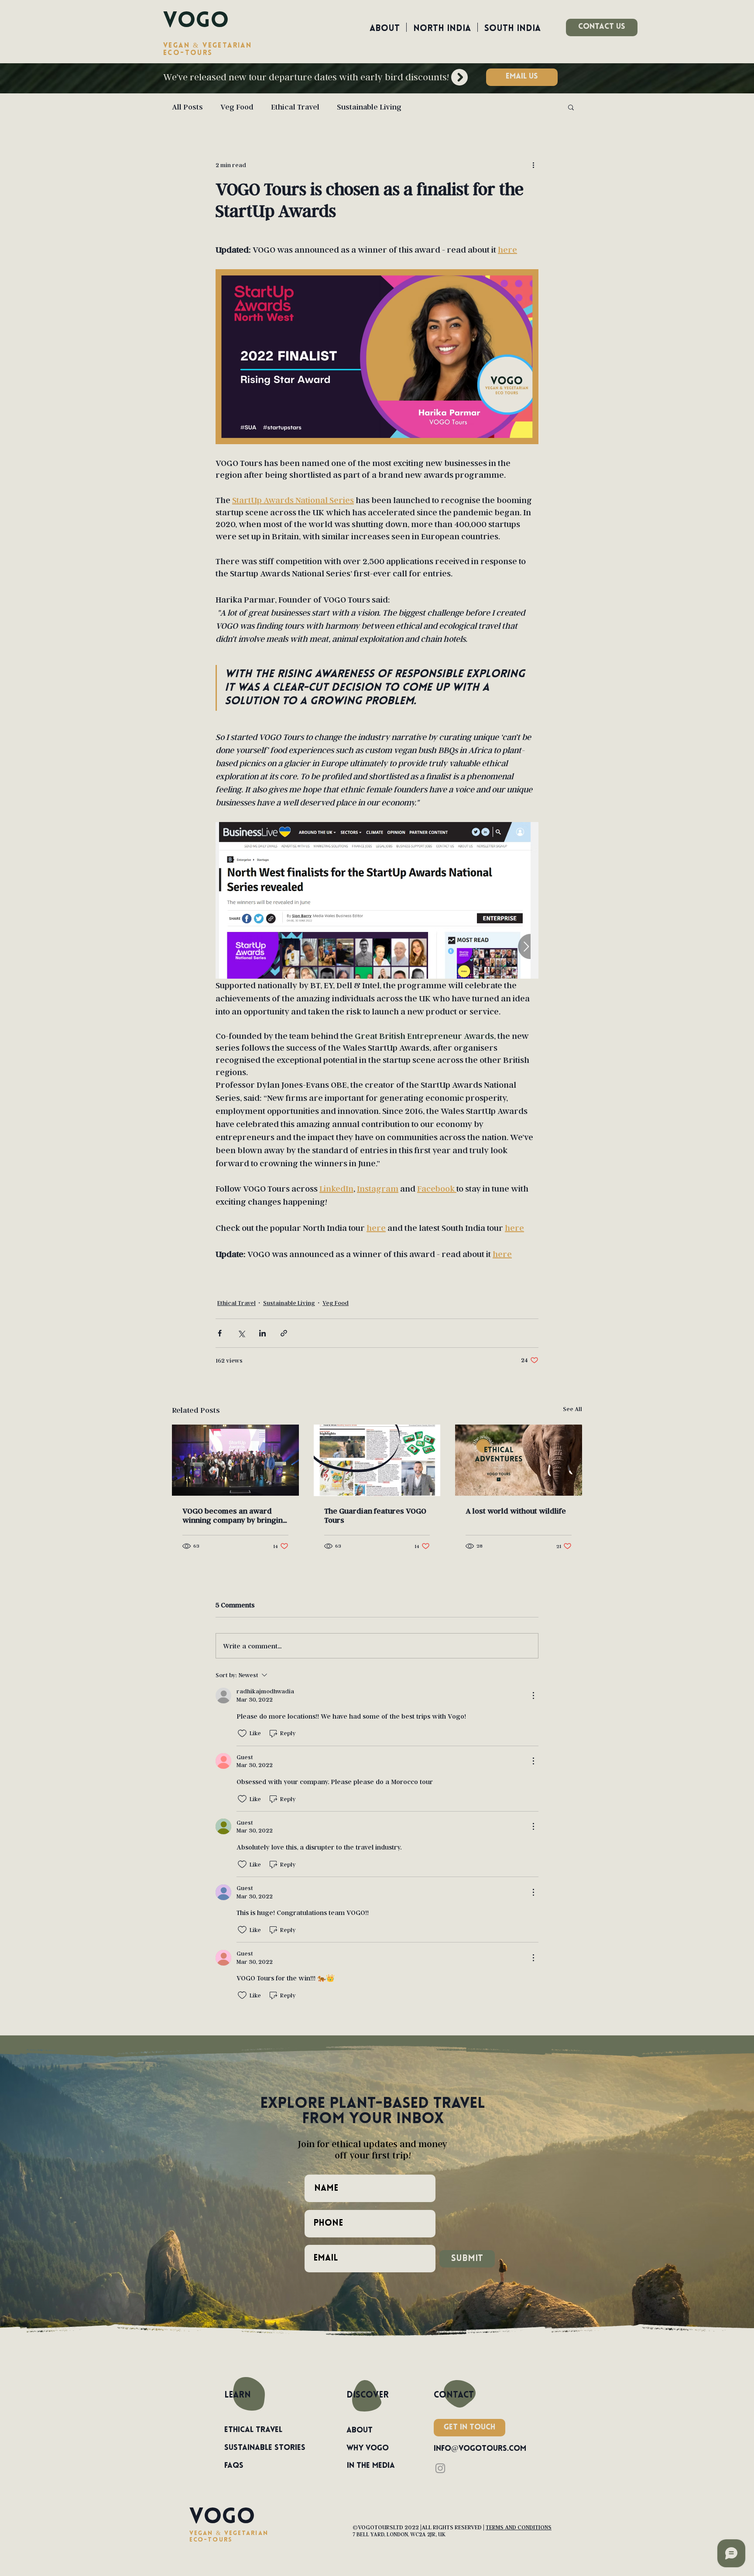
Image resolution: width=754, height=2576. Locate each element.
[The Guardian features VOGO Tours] (377, 1460)
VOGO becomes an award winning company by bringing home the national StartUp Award (235, 1515)
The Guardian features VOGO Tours (375, 1515)
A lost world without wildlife (516, 1511)
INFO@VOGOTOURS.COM (480, 2449)
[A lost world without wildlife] (519, 1460)
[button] (522, 77)
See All (572, 1409)
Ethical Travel (295, 107)
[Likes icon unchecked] (242, 1733)
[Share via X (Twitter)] (241, 1333)
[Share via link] (284, 1333)
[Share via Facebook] (220, 1333)
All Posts (187, 107)
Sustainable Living (369, 107)
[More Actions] (533, 1696)
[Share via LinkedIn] (262, 1333)
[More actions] (533, 164)
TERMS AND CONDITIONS (519, 2527)
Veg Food (237, 107)
